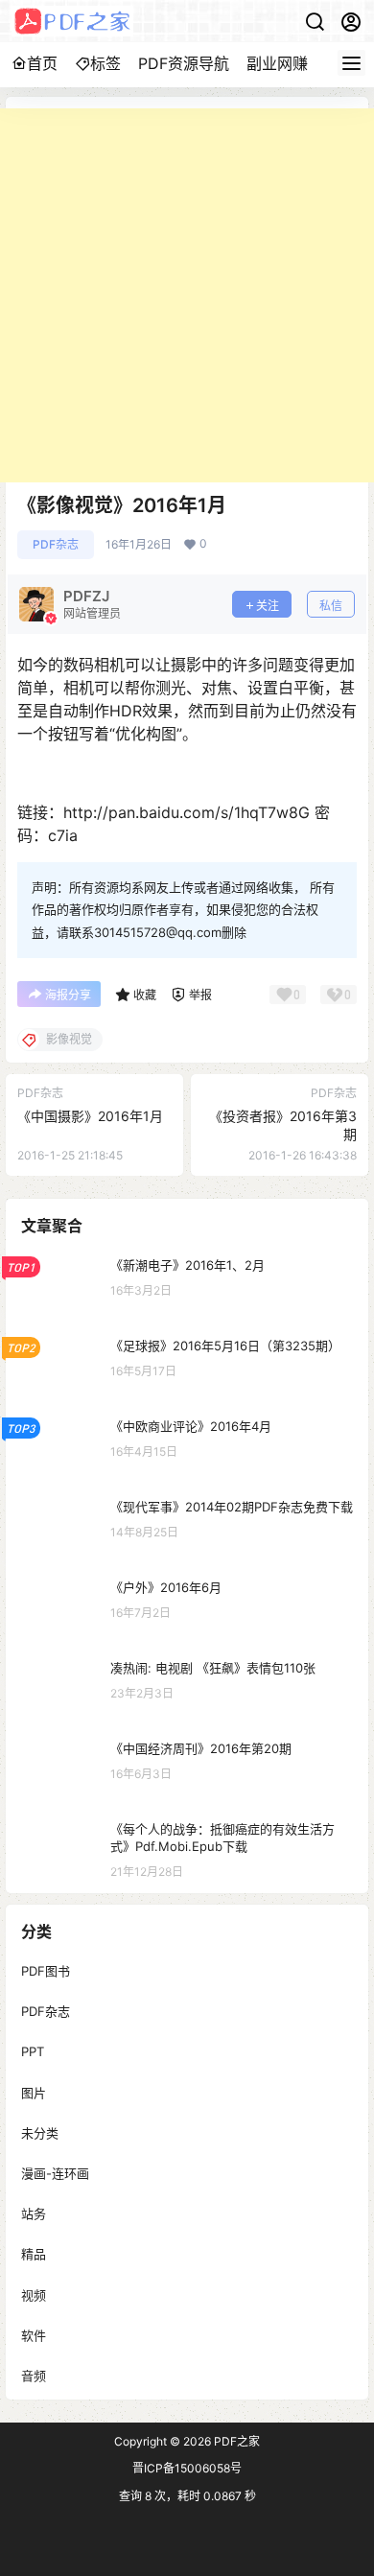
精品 (34, 2254)
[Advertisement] (187, 295)
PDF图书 (46, 1971)
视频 (34, 2294)
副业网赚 (277, 63)
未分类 (40, 2132)
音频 (34, 2375)
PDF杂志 (56, 544)
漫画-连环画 (55, 2173)
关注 (268, 606)
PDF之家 (235, 2441)
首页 (42, 63)
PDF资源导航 (184, 63)
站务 (34, 2213)
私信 (331, 606)
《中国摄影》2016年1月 (90, 1116)
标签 (105, 63)
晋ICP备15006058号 (187, 2468)
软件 (34, 2334)
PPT (33, 2051)
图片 (34, 2092)
